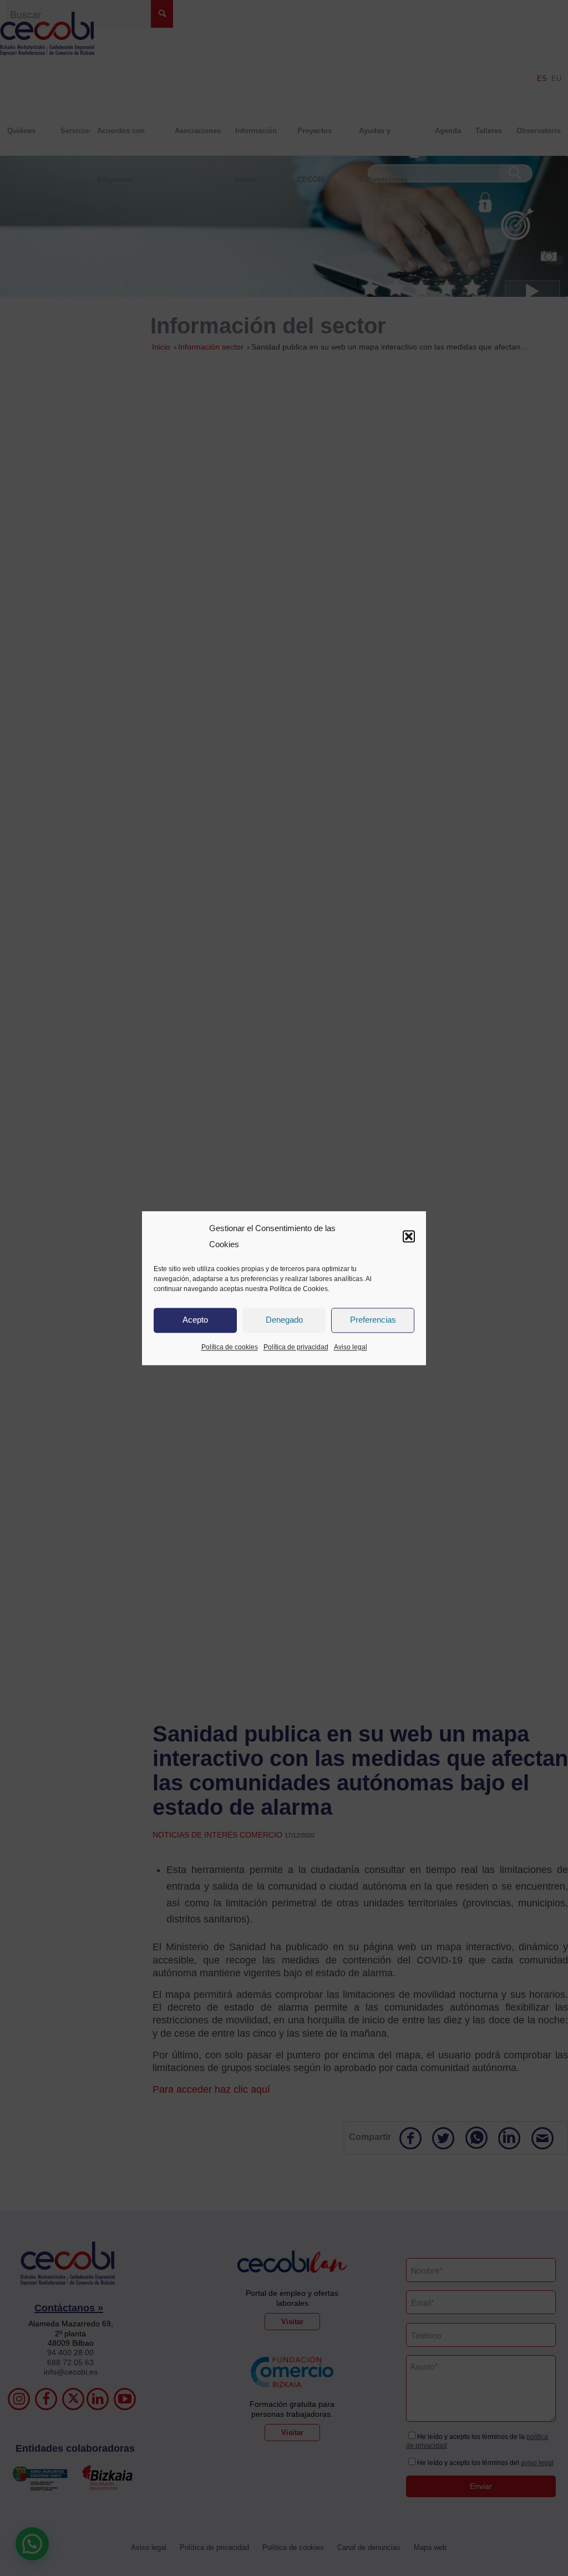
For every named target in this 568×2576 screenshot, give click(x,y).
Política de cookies (230, 1347)
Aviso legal (351, 1347)
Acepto (195, 1320)
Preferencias (373, 1320)
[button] (409, 1237)
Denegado (284, 1320)
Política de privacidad (296, 1347)
